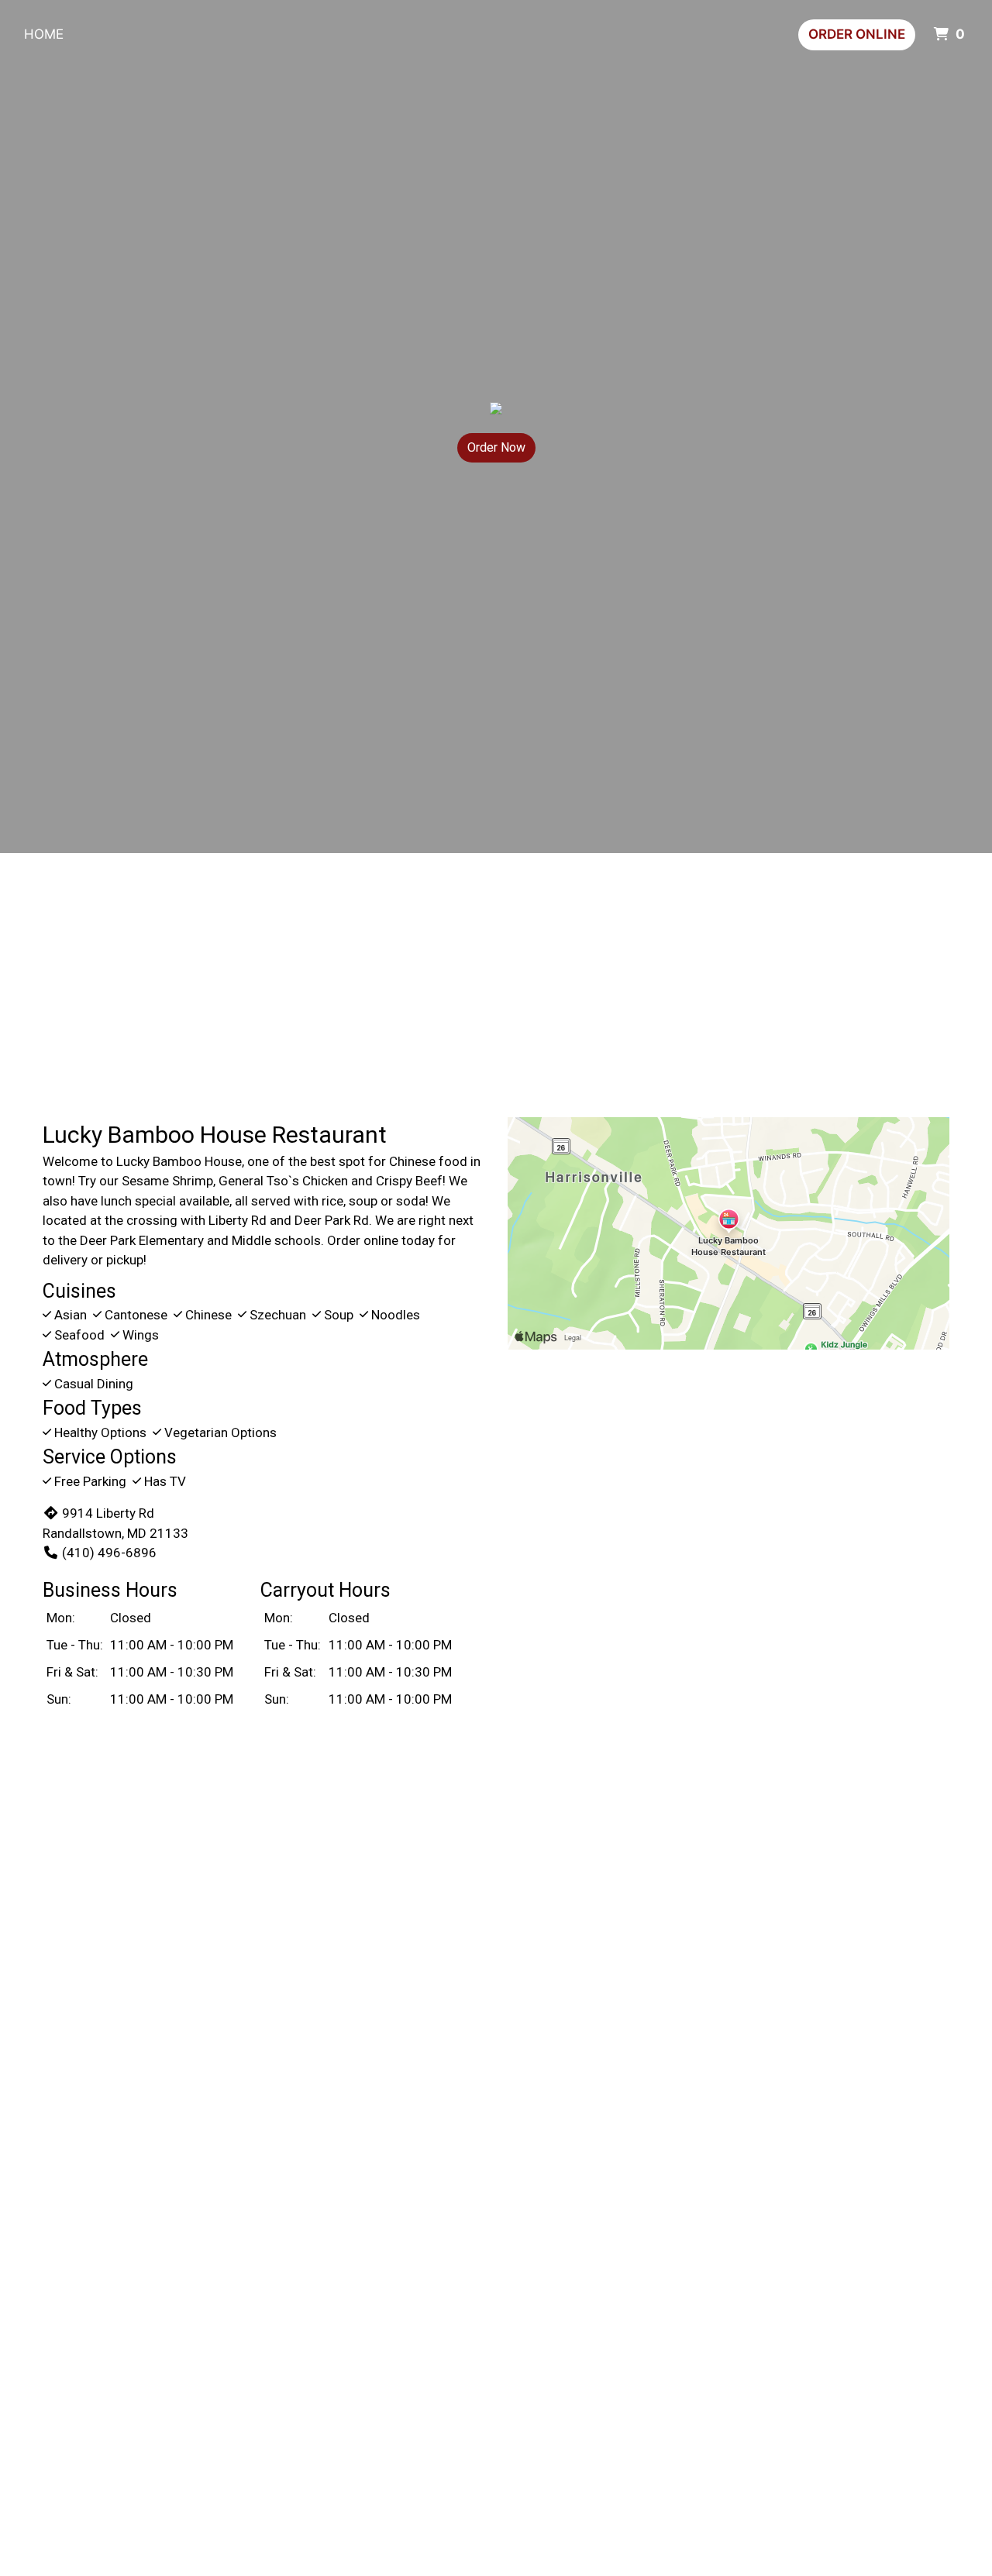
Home (44, 34)
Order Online (857, 34)
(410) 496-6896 (109, 1553)
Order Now (496, 447)
